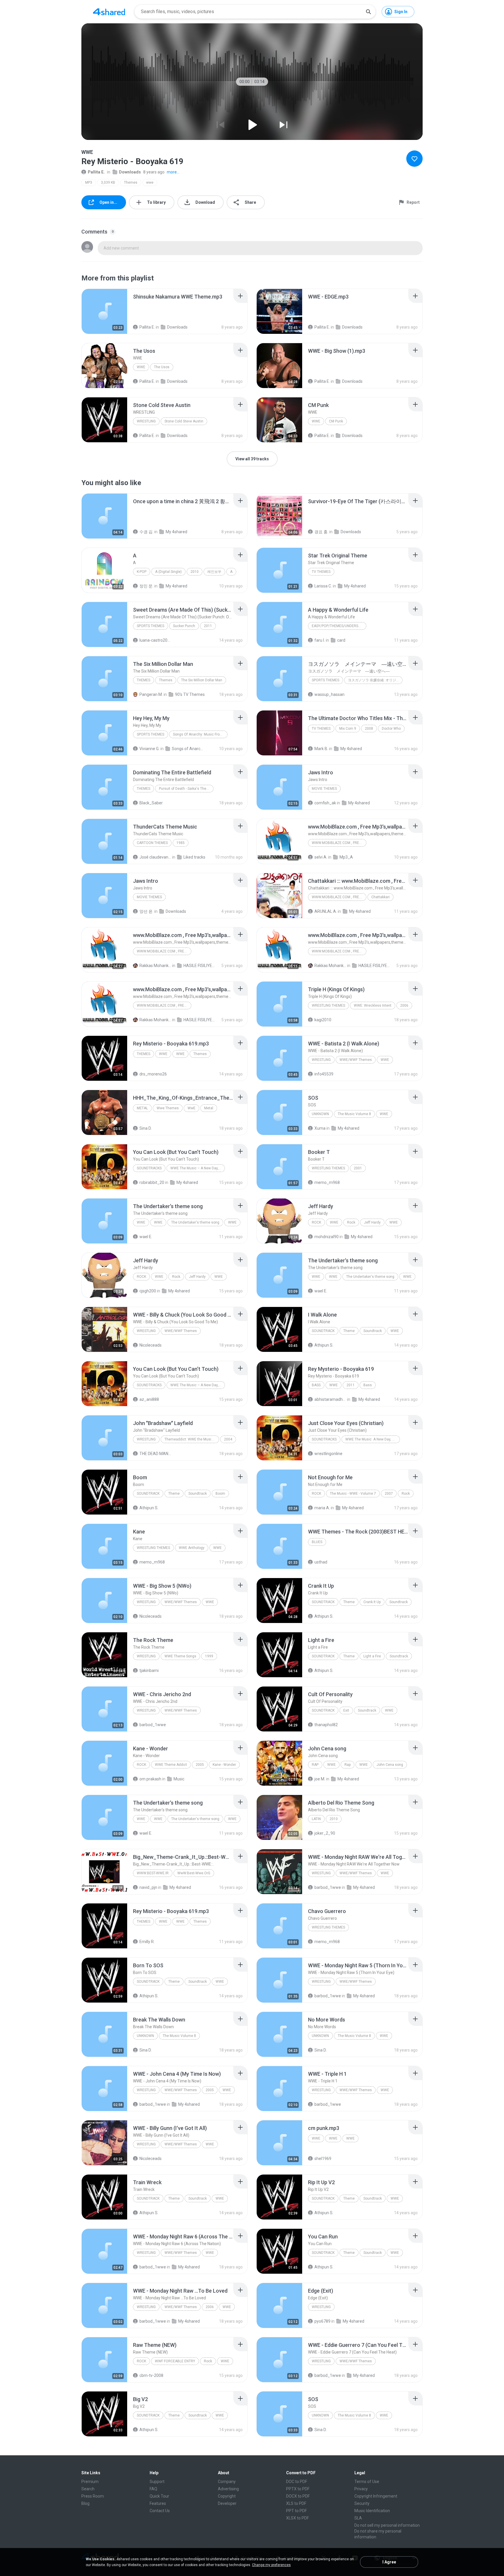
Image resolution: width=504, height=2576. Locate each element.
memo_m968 (327, 1182)
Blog (85, 2503)
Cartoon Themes (152, 843)
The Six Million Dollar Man (202, 680)
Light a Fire (372, 1656)
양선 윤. (146, 911)
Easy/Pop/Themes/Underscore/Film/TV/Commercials (339, 626)
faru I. (320, 640)
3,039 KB (108, 183)
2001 (358, 1168)
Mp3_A (346, 857)
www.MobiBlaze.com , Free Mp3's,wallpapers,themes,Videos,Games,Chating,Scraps (339, 843)
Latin (316, 1819)
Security (362, 2503)
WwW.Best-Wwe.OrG (194, 1873)
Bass (316, 1385)
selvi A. (321, 857)
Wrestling (146, 1439)
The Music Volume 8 (354, 1114)
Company (227, 2482)
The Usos (162, 367)
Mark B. (321, 749)
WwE (191, 1108)
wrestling (321, 1060)
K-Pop (142, 572)
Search (88, 2489)
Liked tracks (194, 857)
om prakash (150, 1779)
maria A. (322, 1508)
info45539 (324, 1074)
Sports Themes (150, 626)
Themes (131, 183)
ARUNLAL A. (326, 911)
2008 (369, 729)
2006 (404, 1006)
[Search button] (368, 12)
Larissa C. (323, 586)
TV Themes (321, 572)
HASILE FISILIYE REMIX (199, 966)
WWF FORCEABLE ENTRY (175, 2361)
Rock (316, 1222)
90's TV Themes (190, 694)
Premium (90, 2482)
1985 (181, 843)
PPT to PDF (296, 2511)
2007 (389, 1494)
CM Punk (336, 421)
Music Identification (372, 2511)
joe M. (320, 1779)
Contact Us (160, 2511)
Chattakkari (380, 897)
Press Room (93, 2496)
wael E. (146, 1237)
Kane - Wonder (224, 1765)
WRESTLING (146, 421)
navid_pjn (148, 1887)
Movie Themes (324, 789)
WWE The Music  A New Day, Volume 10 (373, 1439)
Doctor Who (391, 729)
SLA (358, 2518)
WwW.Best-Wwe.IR (153, 1873)
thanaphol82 (326, 1725)
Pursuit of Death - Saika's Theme (185, 789)
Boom (220, 1494)
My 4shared (176, 532)
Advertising (228, 2489)
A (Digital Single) (168, 572)
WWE (141, 367)
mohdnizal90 (327, 1237)
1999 (209, 1656)
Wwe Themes (168, 1108)
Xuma (320, 1128)
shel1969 (323, 2159)
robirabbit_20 (152, 1182)
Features (158, 2503)
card (341, 640)
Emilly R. (147, 1942)
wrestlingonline (328, 1454)
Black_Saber (151, 803)
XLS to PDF (296, 2503)
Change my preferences (271, 2565)
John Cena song (390, 1765)
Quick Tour (159, 2496)
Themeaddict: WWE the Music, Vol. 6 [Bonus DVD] (192, 1439)
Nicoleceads (150, 1345)
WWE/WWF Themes (356, 1060)
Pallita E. (96, 172)
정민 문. (146, 586)
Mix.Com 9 (348, 729)
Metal (142, 1108)
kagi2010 (323, 1020)
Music (179, 1779)
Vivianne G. (149, 749)
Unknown (320, 1114)
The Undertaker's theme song (195, 1222)
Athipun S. (324, 1345)
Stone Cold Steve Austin (184, 421)
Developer (227, 2503)
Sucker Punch (184, 626)
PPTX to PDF (298, 2489)
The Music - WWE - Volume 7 (353, 1494)
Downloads (130, 172)
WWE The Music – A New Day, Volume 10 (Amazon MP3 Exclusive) (198, 1168)
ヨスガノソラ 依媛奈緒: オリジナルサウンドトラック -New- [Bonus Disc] (375, 680)
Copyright (227, 2496)
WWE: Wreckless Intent (373, 1006)
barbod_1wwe (153, 1725)
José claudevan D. (155, 857)
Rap (315, 1765)
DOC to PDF (297, 2482)
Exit (346, 1710)
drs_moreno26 (153, 1074)
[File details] (104, 311)
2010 (195, 572)
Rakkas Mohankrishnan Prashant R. (155, 966)
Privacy (361, 2489)
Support (157, 2482)
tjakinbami (149, 1670)
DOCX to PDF (298, 2496)
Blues (317, 1542)
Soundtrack (323, 1331)
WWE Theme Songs (180, 1656)
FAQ (153, 2489)
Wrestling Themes (328, 1006)
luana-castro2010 (155, 640)
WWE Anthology (192, 1548)
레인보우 (214, 572)
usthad (321, 1562)
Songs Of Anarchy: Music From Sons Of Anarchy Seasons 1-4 (200, 734)
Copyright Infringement (376, 2496)
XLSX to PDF (297, 2518)
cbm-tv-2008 (151, 2375)
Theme (349, 1331)
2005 (200, 1765)
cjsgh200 (148, 1291)
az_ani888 (149, 1399)
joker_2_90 (325, 1833)
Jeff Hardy (372, 1222)
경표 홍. (321, 532)
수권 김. (146, 532)
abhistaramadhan (330, 1399)
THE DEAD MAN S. (155, 1454)
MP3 (89, 183)
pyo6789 (322, 2321)
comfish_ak (325, 803)
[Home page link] (109, 12)
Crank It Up (372, 1602)
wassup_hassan (329, 694)
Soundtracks (149, 1168)
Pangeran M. (151, 694)
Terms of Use (367, 2482)
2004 (228, 1439)
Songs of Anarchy (188, 749)
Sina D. (146, 1128)
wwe (150, 183)
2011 (208, 626)
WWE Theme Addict (171, 1765)
